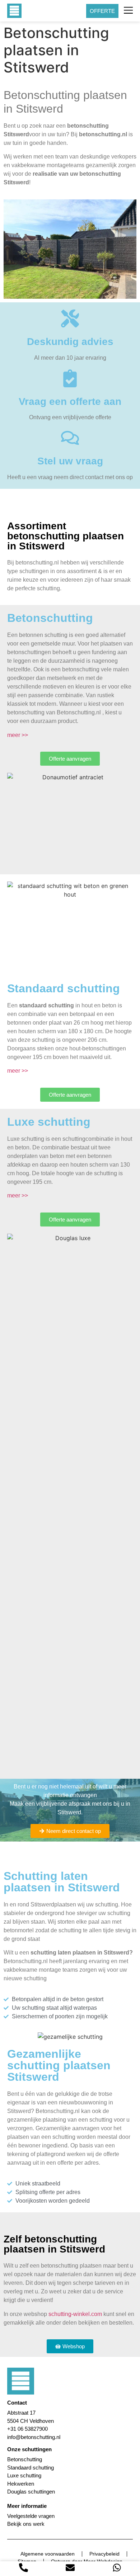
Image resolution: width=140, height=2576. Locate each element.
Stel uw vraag (70, 461)
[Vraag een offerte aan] (70, 378)
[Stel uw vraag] (70, 438)
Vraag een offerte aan (70, 401)
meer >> (18, 735)
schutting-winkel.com (75, 2314)
